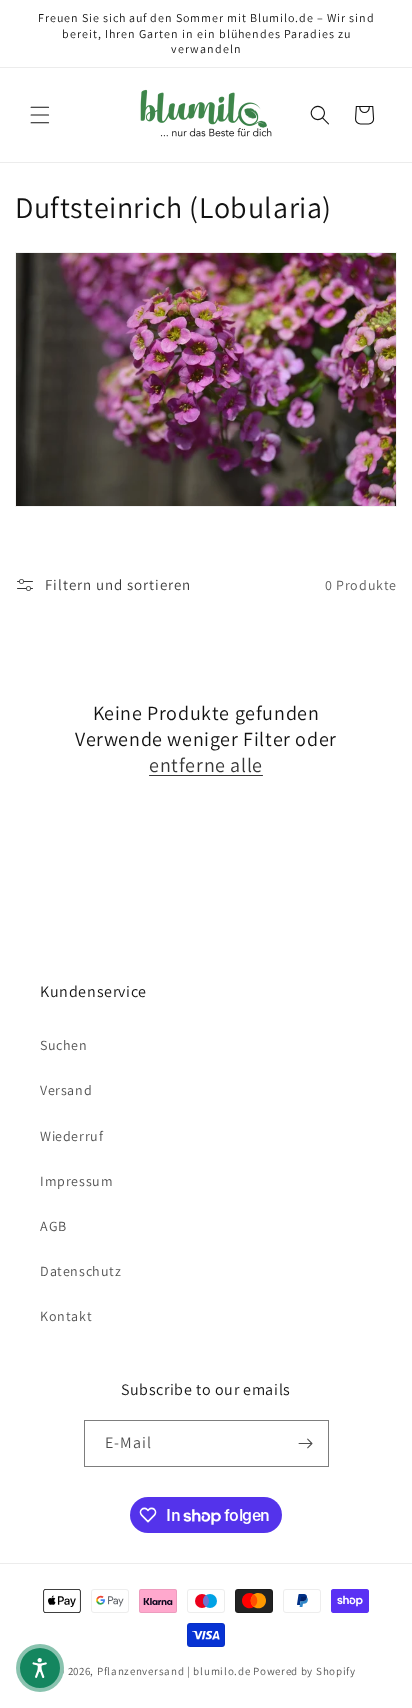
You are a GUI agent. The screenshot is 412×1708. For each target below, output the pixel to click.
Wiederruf (71, 1136)
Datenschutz (81, 1271)
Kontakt (66, 1316)
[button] (40, 115)
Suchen (64, 1045)
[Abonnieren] (306, 1443)
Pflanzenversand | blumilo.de (174, 1671)
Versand (66, 1090)
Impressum (76, 1181)
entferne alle (206, 765)
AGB (53, 1226)
